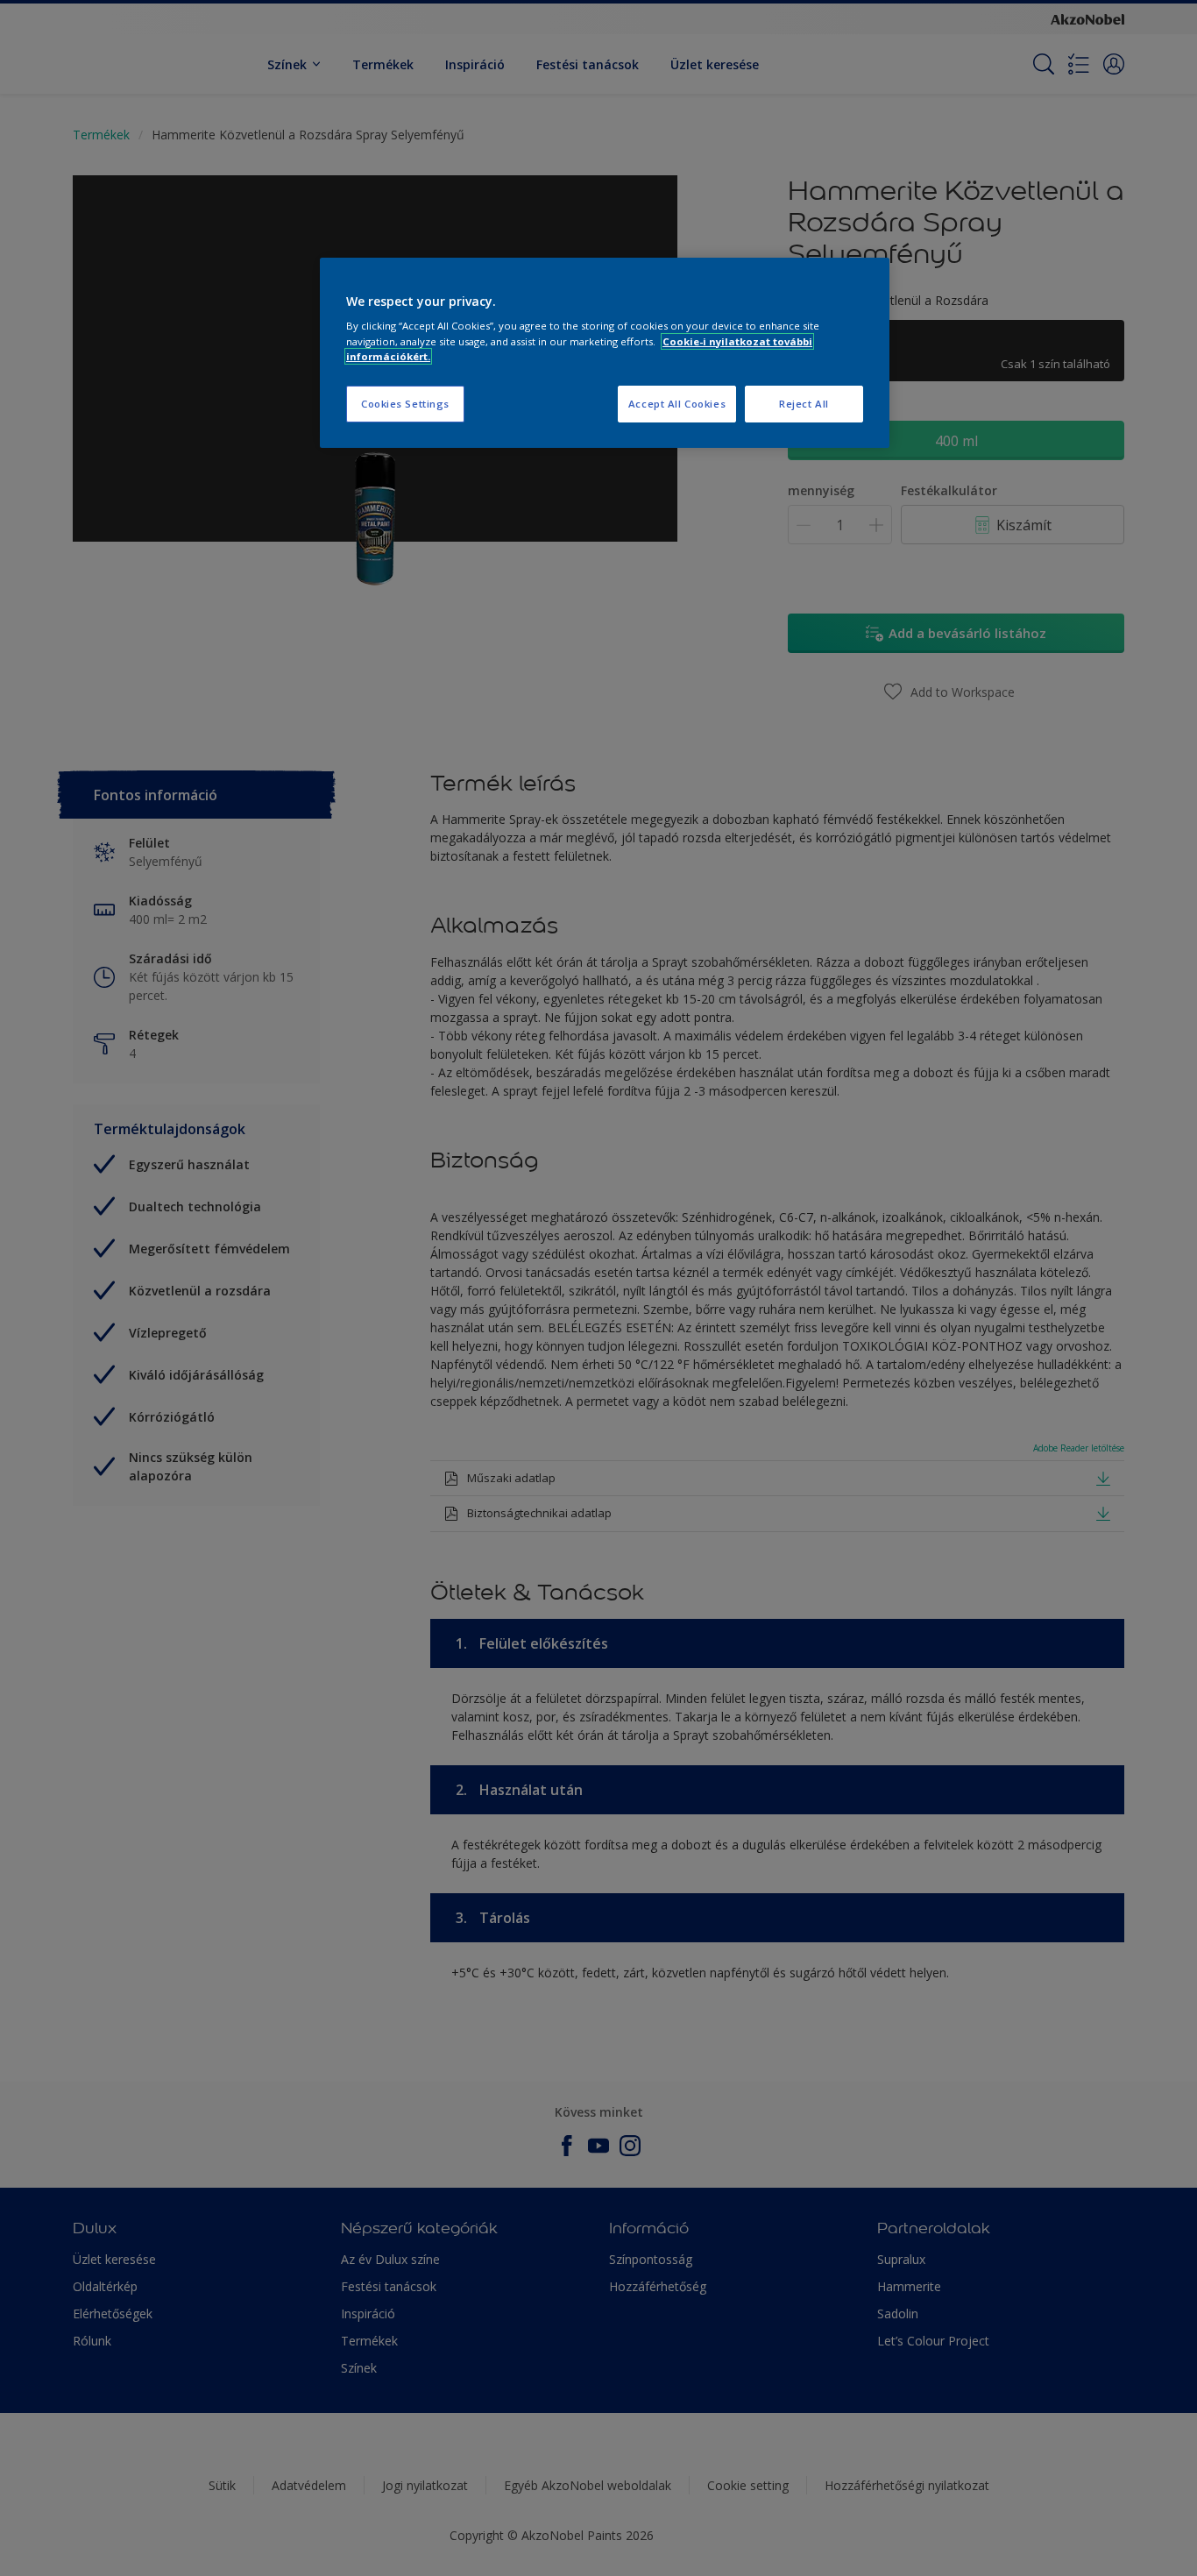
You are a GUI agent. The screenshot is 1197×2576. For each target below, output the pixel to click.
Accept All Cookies (677, 404)
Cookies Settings (405, 404)
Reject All (804, 404)
